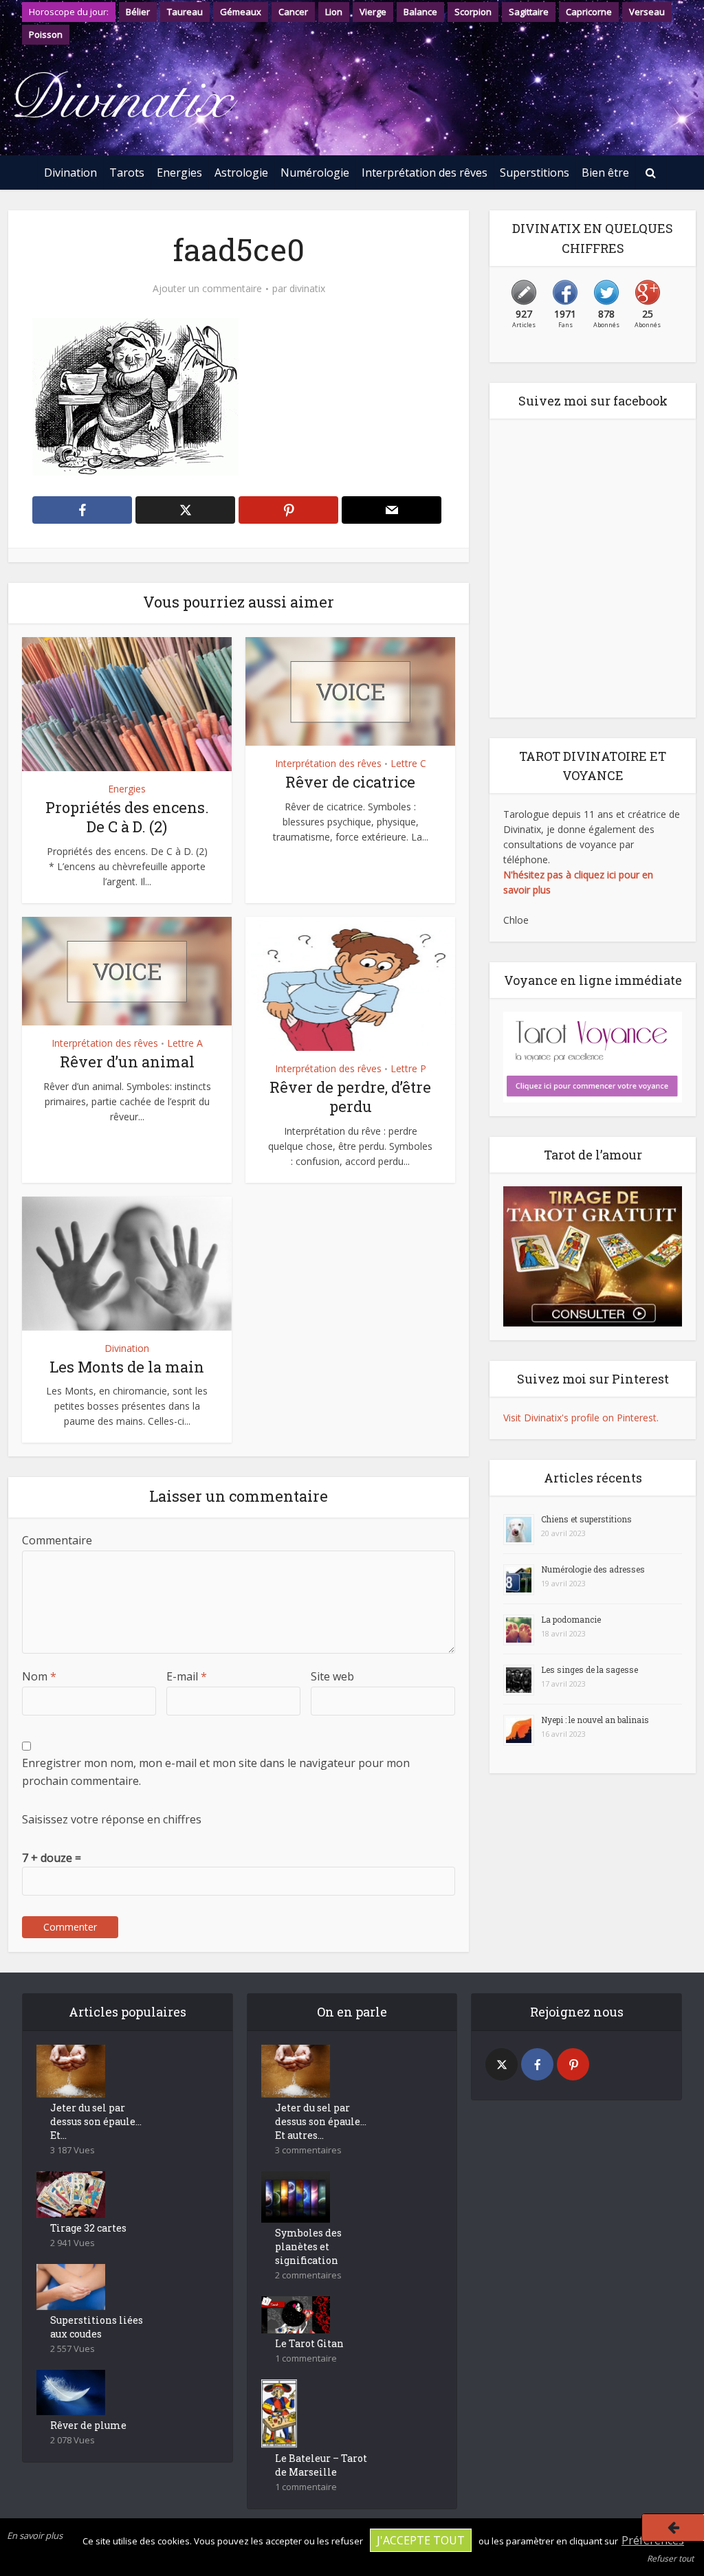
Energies (179, 173)
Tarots (127, 173)
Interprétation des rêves (425, 173)
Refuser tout (670, 2558)
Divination (70, 173)
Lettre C (408, 763)
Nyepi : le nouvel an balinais (595, 1720)
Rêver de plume (88, 2425)
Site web (332, 1676)
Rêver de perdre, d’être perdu (350, 1097)
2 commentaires (308, 2275)
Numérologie (315, 173)
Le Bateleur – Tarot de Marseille (321, 2465)
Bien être (605, 173)
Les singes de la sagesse (590, 1669)
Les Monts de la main (127, 1367)
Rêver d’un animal (127, 1062)
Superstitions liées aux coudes (97, 2327)
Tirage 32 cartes (88, 2228)
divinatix (307, 289)
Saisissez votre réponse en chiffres (112, 1819)
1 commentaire (306, 2358)
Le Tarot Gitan (309, 2343)
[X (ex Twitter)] (502, 2064)
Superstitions (535, 173)
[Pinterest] (573, 2064)
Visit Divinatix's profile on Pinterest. (581, 1418)
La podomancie (571, 1619)
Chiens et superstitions (586, 1519)
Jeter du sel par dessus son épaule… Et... (96, 2121)
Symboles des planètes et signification (308, 2246)
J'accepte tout (421, 2540)
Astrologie (241, 173)
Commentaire (57, 1540)
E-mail (187, 1676)
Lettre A (185, 1043)
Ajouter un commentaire (207, 289)
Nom (39, 1676)
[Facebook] (537, 2064)
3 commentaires (308, 2150)
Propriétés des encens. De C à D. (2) (127, 817)
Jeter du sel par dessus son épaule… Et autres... (321, 2121)
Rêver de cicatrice (350, 782)
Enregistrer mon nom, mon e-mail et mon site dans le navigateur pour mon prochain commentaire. (216, 1772)
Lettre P (408, 1068)
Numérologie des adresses (593, 1569)
